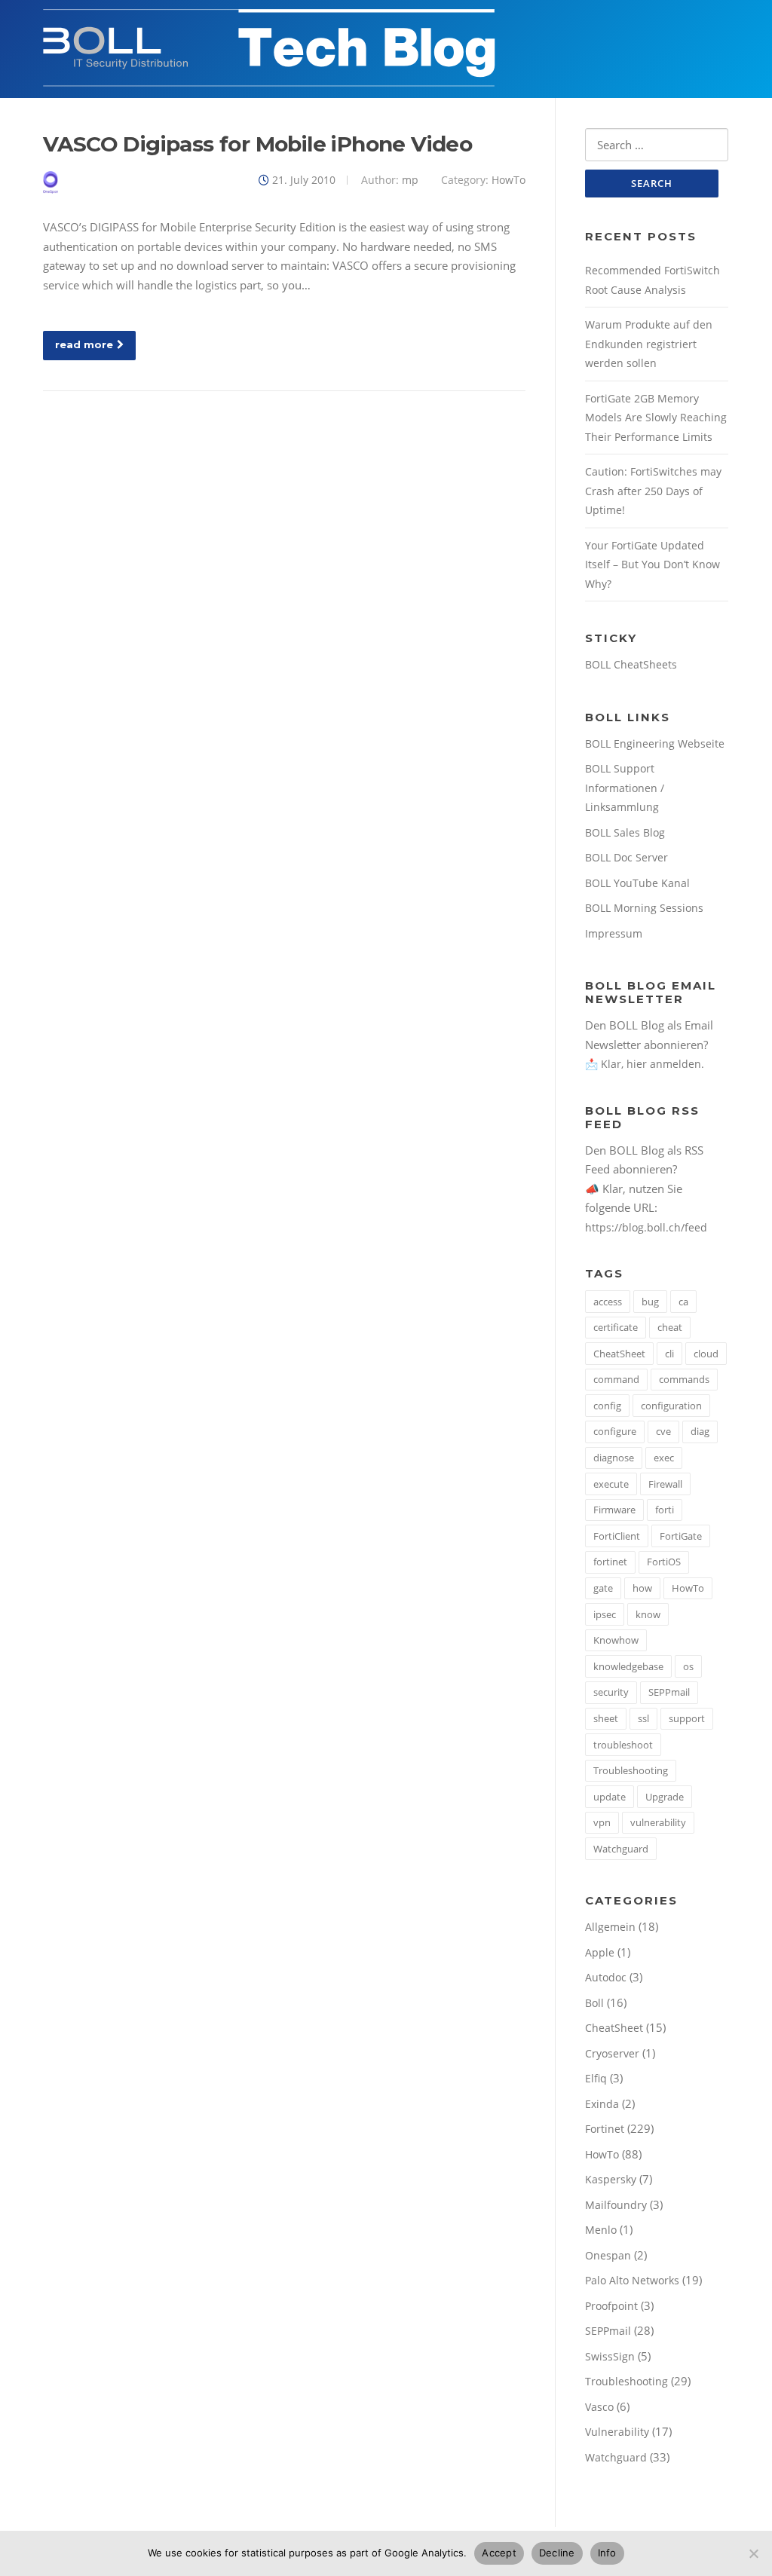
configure (615, 1431)
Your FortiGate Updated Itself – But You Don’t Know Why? (653, 564)
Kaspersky (611, 2179)
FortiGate (681, 1536)
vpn (602, 1822)
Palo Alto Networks (632, 2280)
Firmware (614, 1510)
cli (669, 1354)
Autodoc (606, 1977)
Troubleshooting (631, 1770)
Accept (499, 2553)
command (616, 1379)
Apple (600, 1952)
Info (607, 2553)
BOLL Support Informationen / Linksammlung (625, 788)
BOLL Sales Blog (625, 832)
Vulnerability (617, 2432)
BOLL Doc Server (626, 857)
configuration (671, 1406)
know (648, 1614)
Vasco (599, 2407)
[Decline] (753, 2553)
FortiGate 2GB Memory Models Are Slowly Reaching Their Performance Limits (656, 418)
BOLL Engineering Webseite (655, 743)
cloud (706, 1354)
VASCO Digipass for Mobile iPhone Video (257, 144)
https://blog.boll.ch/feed (646, 1227)
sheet (606, 1718)
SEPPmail (669, 1692)
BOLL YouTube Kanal (637, 883)
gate (603, 1588)
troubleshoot (623, 1745)
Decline (557, 2553)
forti (665, 1510)
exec (664, 1458)
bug (650, 1302)
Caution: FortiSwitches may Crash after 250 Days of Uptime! (653, 491)
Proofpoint (611, 2306)
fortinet (610, 1562)
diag (700, 1431)
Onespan (608, 2255)
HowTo (509, 180)
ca (683, 1302)
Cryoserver (612, 2053)
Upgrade (665, 1797)
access (608, 1302)
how (642, 1588)
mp (410, 180)
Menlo (601, 2230)
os (688, 1666)
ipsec (605, 1614)
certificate (616, 1327)
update (610, 1797)
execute (611, 1484)
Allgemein (610, 1927)
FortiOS (664, 1562)
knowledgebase (628, 1666)
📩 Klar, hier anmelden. (645, 1064)
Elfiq (596, 2078)
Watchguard (621, 1849)
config (607, 1406)
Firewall (665, 1484)
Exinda (602, 2104)
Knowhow (616, 1640)
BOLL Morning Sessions (644, 908)
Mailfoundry (616, 2205)
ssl (643, 1718)
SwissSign (610, 2356)
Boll (594, 2003)
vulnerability (658, 1822)
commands (684, 1379)
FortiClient (617, 1536)
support (687, 1718)
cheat (670, 1327)
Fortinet (605, 2129)
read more (84, 344)
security (611, 1692)
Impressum (614, 933)
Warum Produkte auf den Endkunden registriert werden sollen (649, 344)
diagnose (614, 1458)
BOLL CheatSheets (631, 664)
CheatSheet (619, 1354)
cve (663, 1431)
